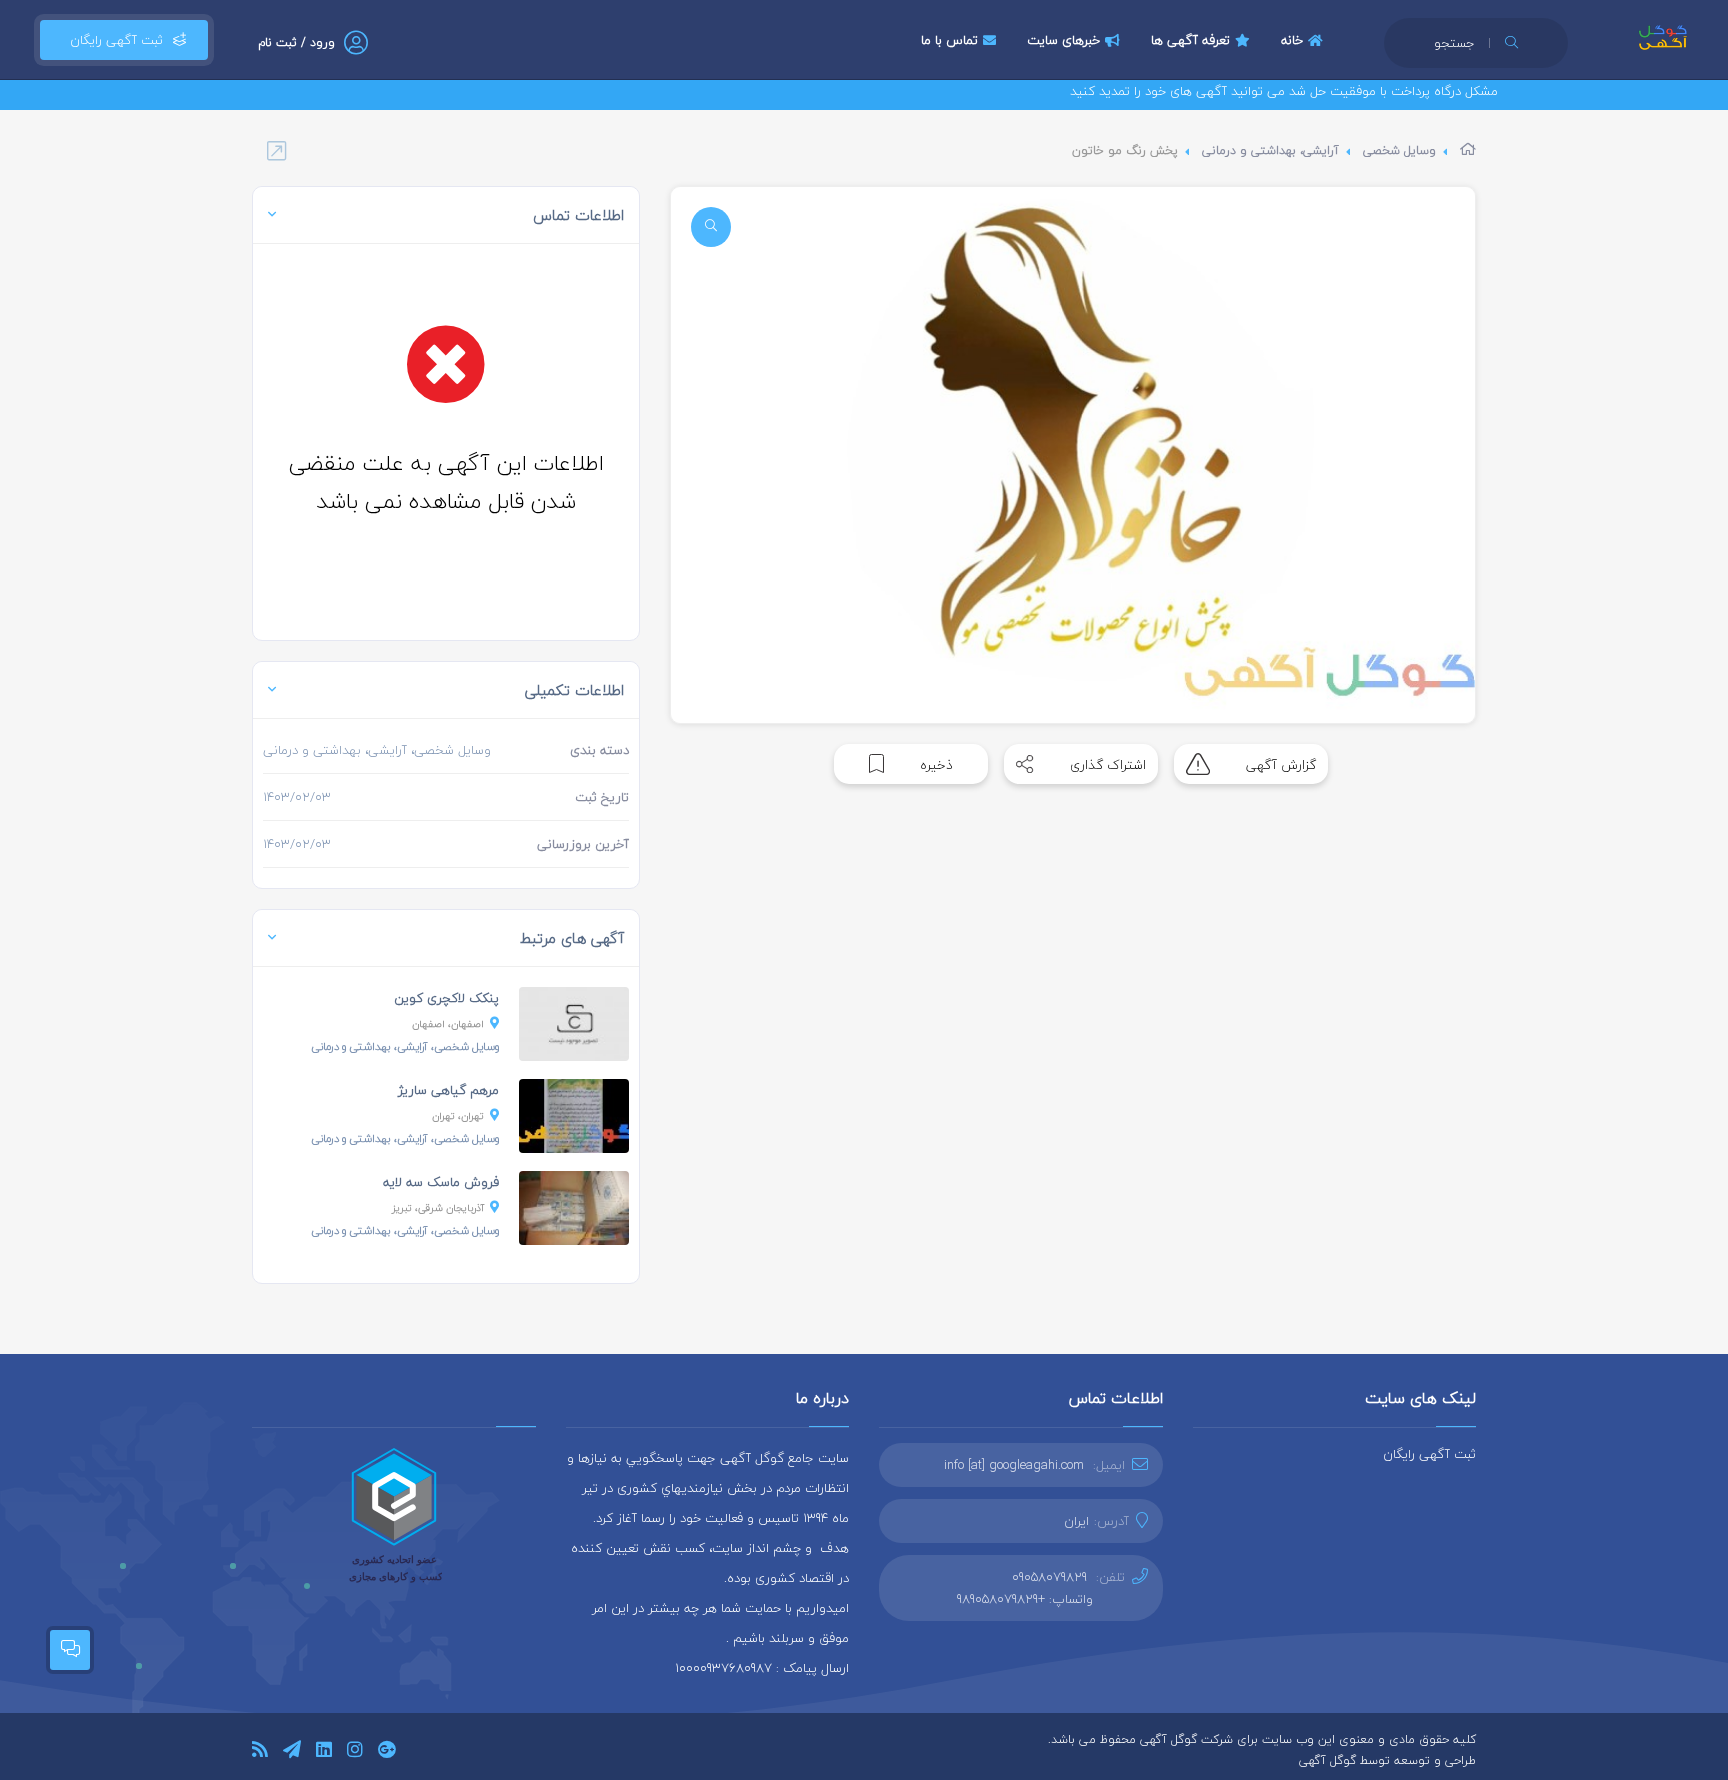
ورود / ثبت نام (296, 42)
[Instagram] (355, 1752)
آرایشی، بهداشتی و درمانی (1270, 150)
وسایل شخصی (1399, 150)
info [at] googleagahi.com (1014, 1465)
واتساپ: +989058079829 (1025, 1599)
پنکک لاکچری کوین (446, 998)
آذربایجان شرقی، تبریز (438, 1207)
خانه (1292, 40)
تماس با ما (949, 40)
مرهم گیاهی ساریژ (448, 1090)
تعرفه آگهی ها (1190, 40)
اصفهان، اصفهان (448, 1023)
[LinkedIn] (324, 1752)
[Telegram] (292, 1752)
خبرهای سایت (1063, 40)
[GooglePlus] (386, 1752)
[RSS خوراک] (260, 1752)
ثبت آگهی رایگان (112, 40)
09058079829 (1049, 1577)
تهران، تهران (458, 1115)
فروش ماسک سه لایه (441, 1182)
